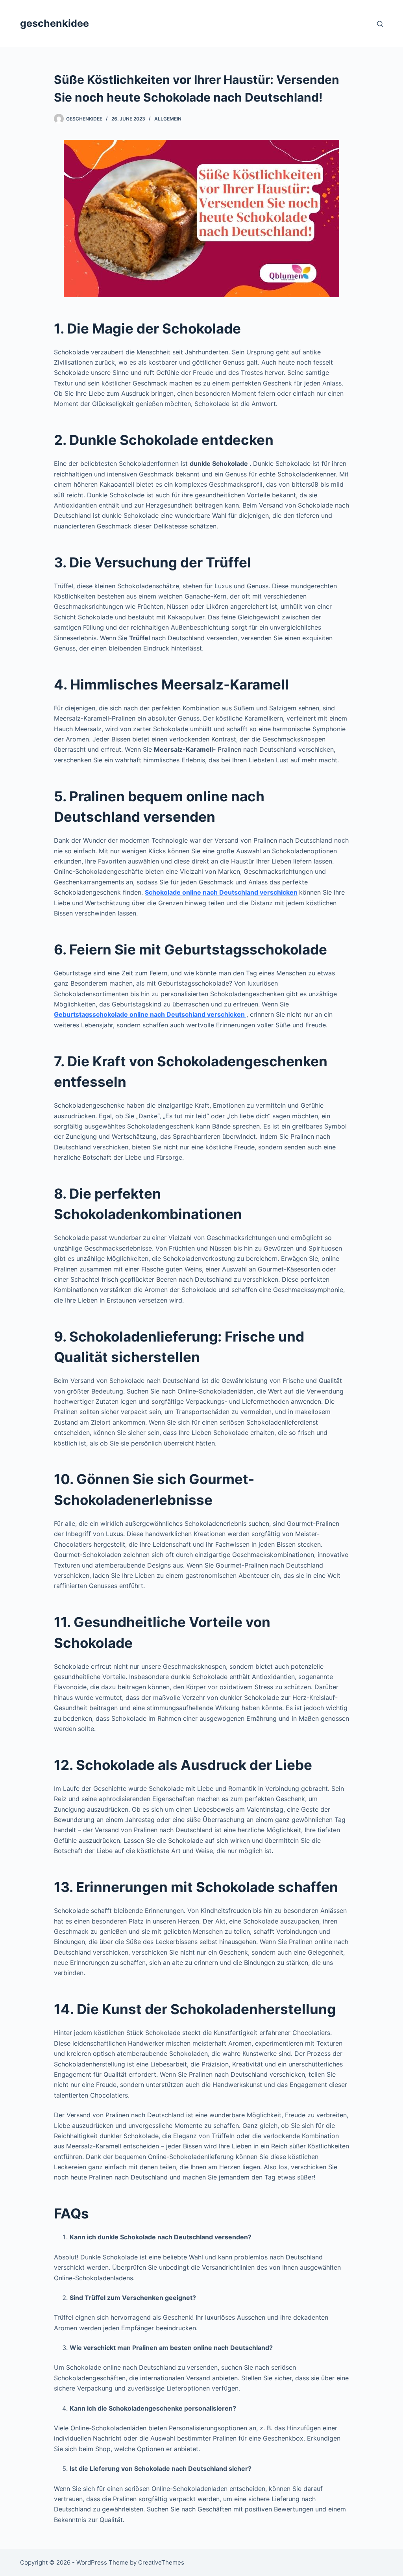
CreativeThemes (161, 2562)
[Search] (380, 24)
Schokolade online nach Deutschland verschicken (221, 892)
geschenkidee (55, 23)
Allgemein (168, 119)
